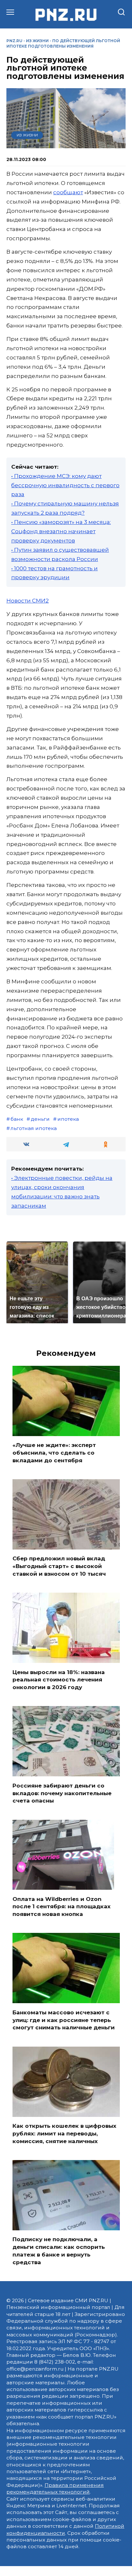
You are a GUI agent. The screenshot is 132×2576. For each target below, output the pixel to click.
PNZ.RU (14, 41)
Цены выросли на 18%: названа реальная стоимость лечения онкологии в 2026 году (59, 1680)
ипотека (68, 1119)
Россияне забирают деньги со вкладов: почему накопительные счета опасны (62, 1793)
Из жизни (37, 41)
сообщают (68, 192)
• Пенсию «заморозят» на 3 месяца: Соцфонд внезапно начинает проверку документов (61, 531)
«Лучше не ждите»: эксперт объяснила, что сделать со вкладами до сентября (54, 1453)
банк (17, 1119)
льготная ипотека (34, 1128)
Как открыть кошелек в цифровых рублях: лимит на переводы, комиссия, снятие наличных (64, 2134)
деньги (40, 1119)
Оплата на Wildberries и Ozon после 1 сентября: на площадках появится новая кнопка (62, 1906)
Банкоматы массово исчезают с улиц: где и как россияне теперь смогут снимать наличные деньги (64, 2020)
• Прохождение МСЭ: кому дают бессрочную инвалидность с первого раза (65, 485)
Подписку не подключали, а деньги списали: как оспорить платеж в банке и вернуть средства (59, 2251)
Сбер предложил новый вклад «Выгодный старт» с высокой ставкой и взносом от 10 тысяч (59, 1566)
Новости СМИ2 (28, 601)
